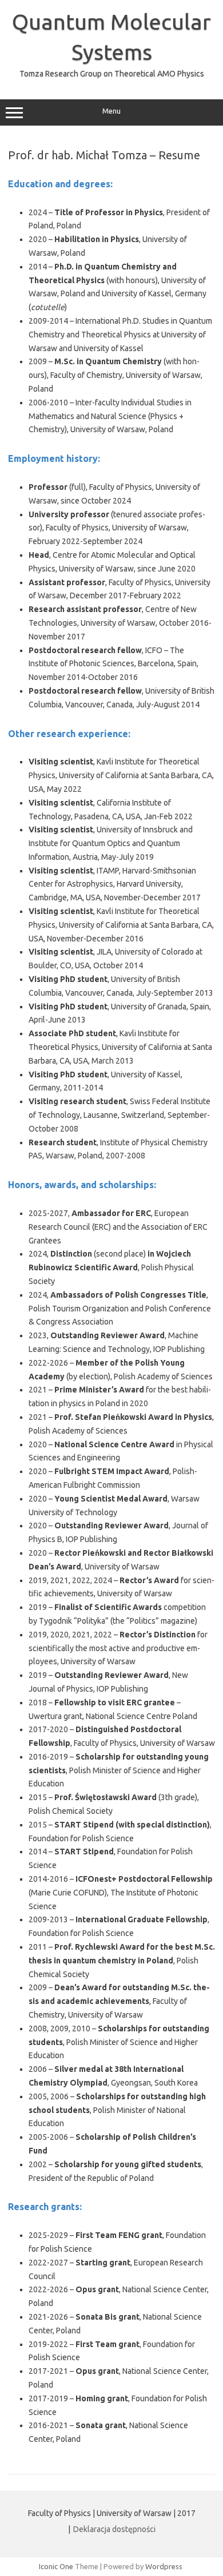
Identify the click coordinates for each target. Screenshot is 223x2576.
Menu (111, 111)
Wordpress (164, 2566)
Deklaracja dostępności (114, 2529)
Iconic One (56, 2566)
